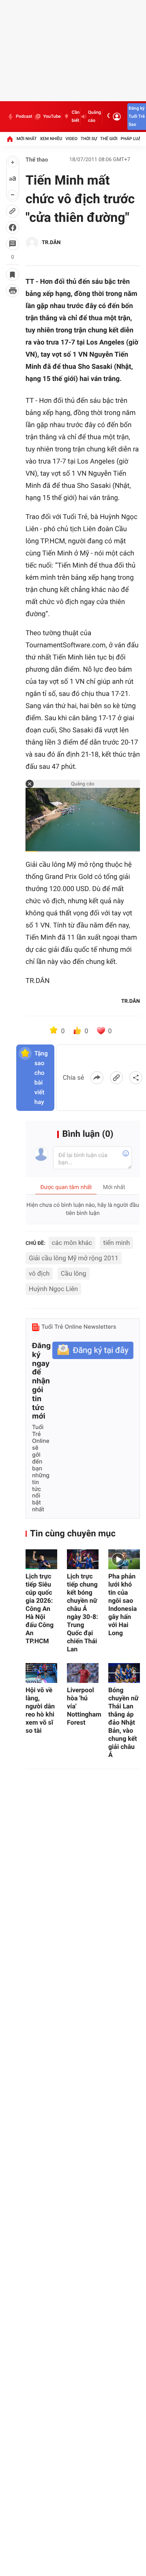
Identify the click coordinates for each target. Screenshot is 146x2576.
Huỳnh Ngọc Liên (53, 1289)
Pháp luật (132, 139)
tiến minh (116, 1243)
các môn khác (72, 1243)
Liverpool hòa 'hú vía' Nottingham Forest (83, 1706)
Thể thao (37, 160)
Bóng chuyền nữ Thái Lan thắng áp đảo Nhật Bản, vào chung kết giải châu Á (123, 1722)
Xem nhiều (51, 139)
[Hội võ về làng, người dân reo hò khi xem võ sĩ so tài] (41, 1673)
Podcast (24, 116)
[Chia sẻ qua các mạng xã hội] (136, 1078)
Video (71, 139)
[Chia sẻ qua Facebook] (97, 1078)
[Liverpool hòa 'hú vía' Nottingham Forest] (83, 1673)
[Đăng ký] (93, 1350)
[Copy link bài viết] (116, 1078)
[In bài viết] (13, 291)
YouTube (52, 116)
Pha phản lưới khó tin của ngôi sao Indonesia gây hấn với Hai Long (122, 1605)
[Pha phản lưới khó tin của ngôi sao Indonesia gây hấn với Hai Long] (124, 1559)
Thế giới (109, 139)
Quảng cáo (94, 116)
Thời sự (89, 139)
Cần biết (76, 116)
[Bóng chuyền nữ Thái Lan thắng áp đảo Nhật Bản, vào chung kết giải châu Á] (124, 1673)
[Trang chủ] (10, 139)
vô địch (39, 1273)
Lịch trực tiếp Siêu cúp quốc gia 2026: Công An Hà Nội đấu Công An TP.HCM (40, 1609)
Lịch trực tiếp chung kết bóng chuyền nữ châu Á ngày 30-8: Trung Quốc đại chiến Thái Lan (83, 1613)
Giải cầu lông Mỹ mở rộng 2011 (74, 1258)
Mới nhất (27, 139)
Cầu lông (74, 1273)
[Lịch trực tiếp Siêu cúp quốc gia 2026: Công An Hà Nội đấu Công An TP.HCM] (41, 1559)
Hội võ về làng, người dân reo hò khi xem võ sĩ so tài (40, 1710)
